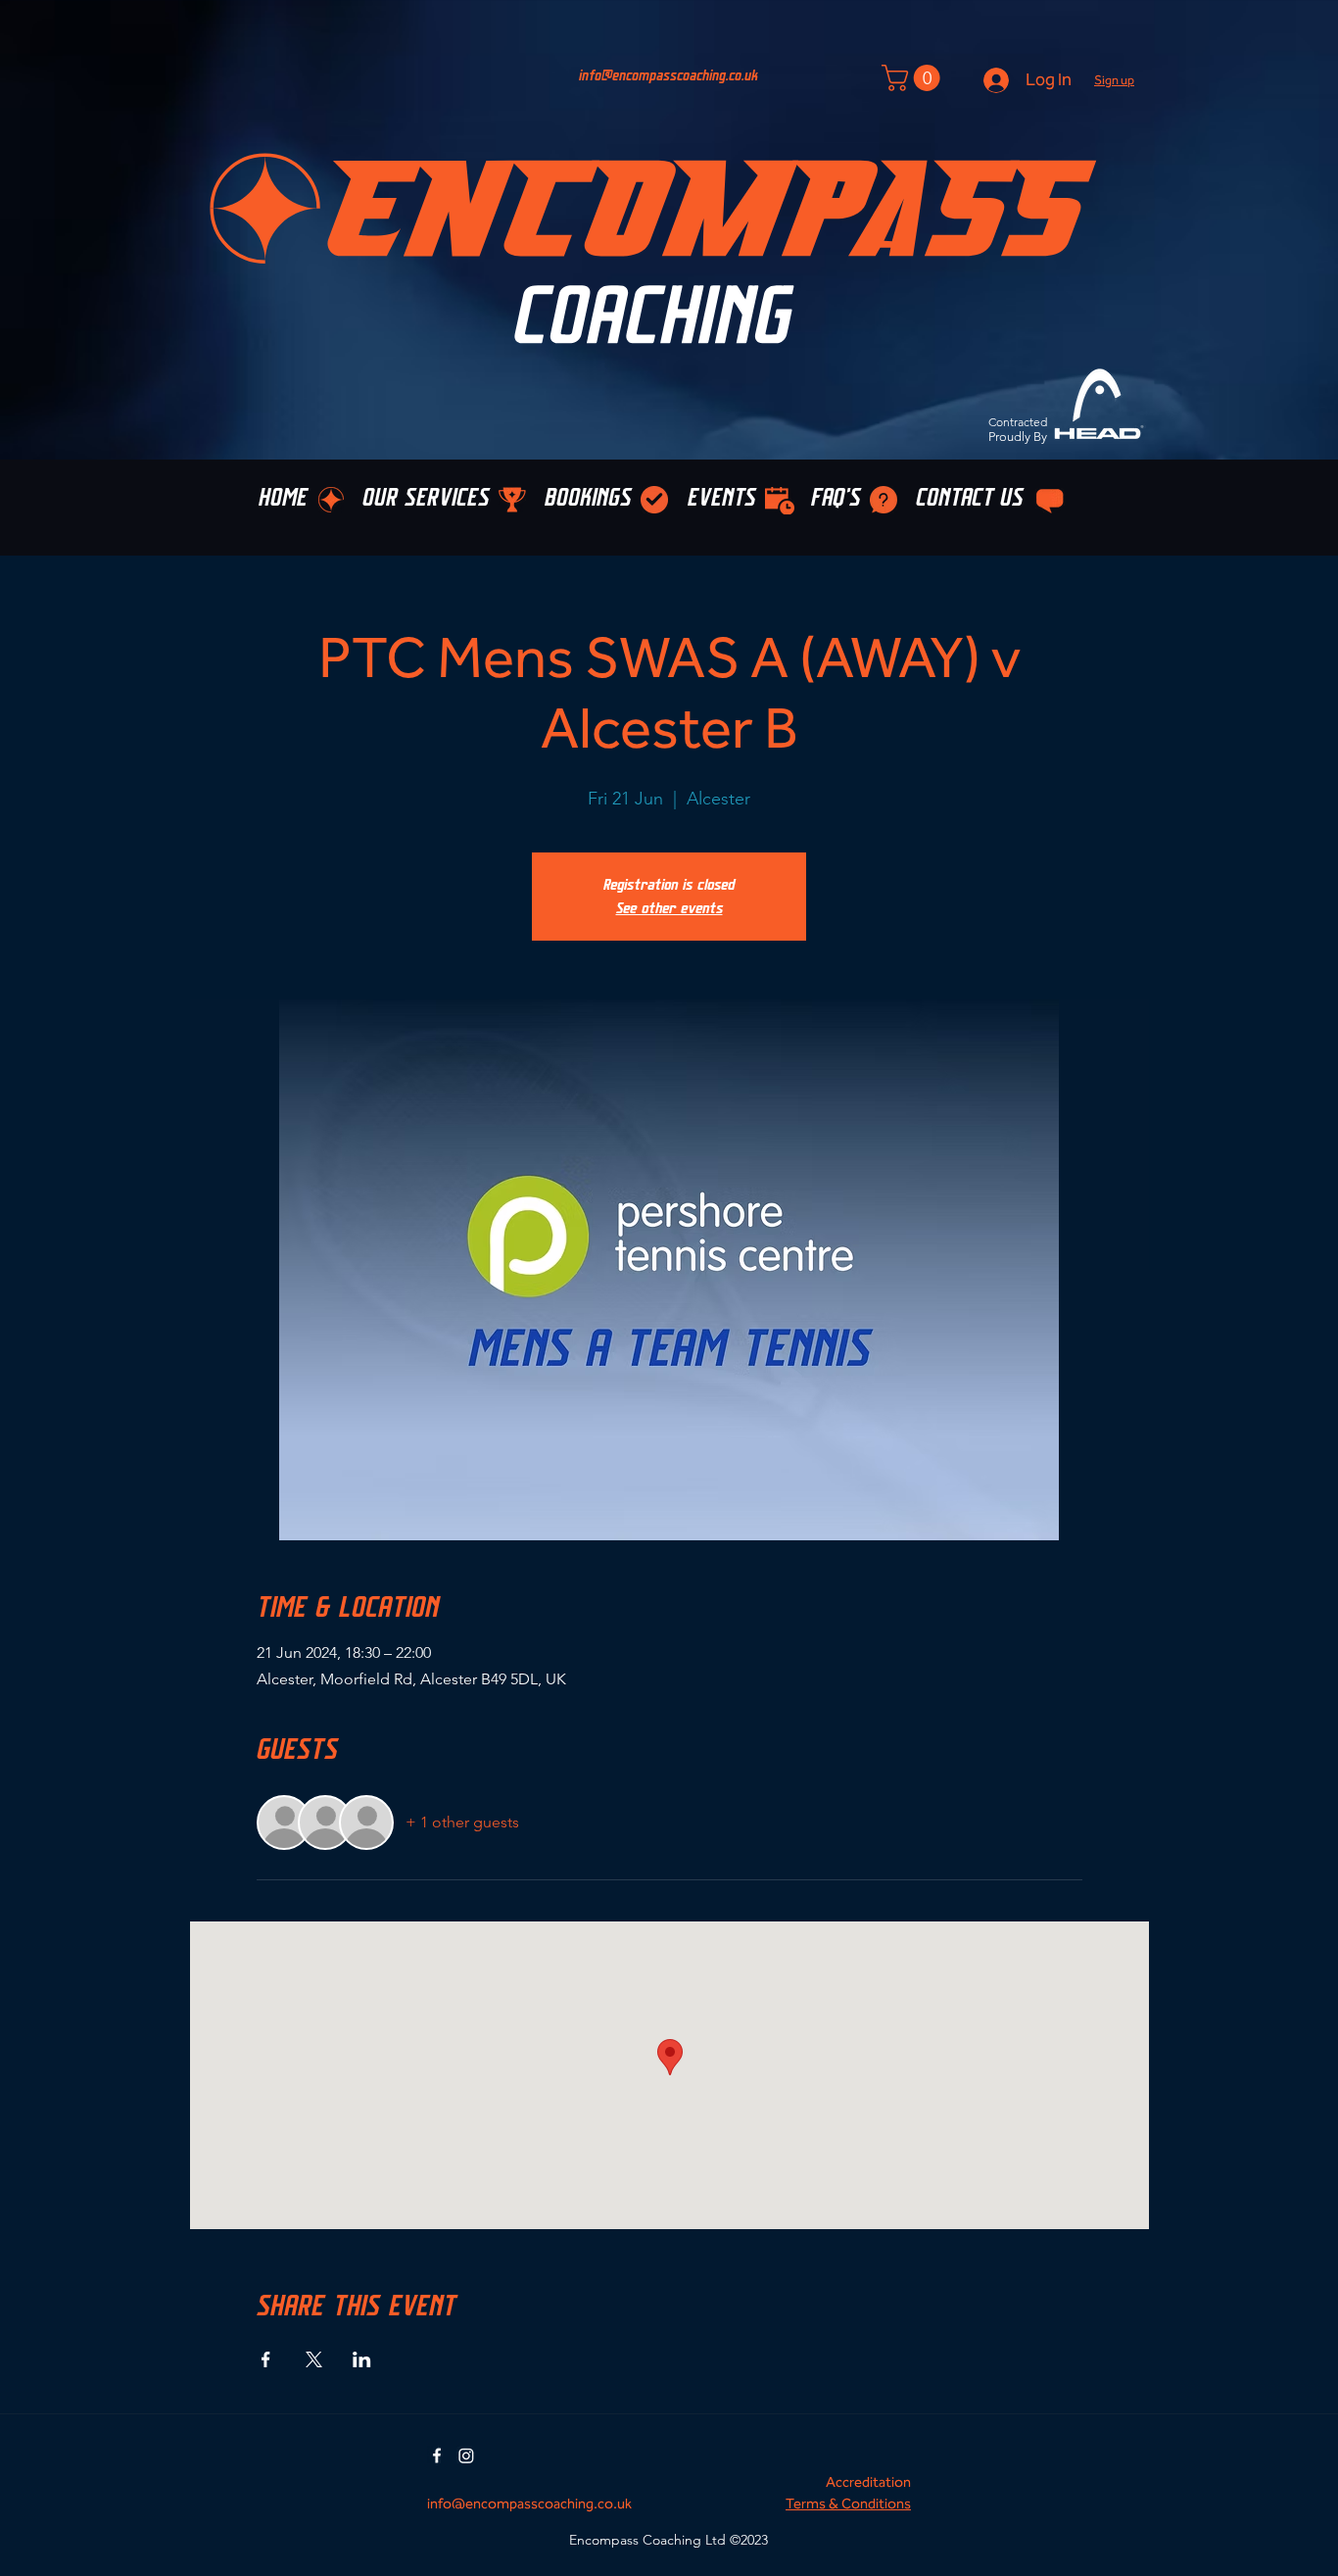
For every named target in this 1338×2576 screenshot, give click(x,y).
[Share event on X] (314, 2359)
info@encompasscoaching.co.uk (669, 76)
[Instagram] (466, 2455)
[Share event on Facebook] (266, 2359)
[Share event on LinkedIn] (362, 2359)
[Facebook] (437, 2455)
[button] (1114, 80)
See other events (669, 908)
